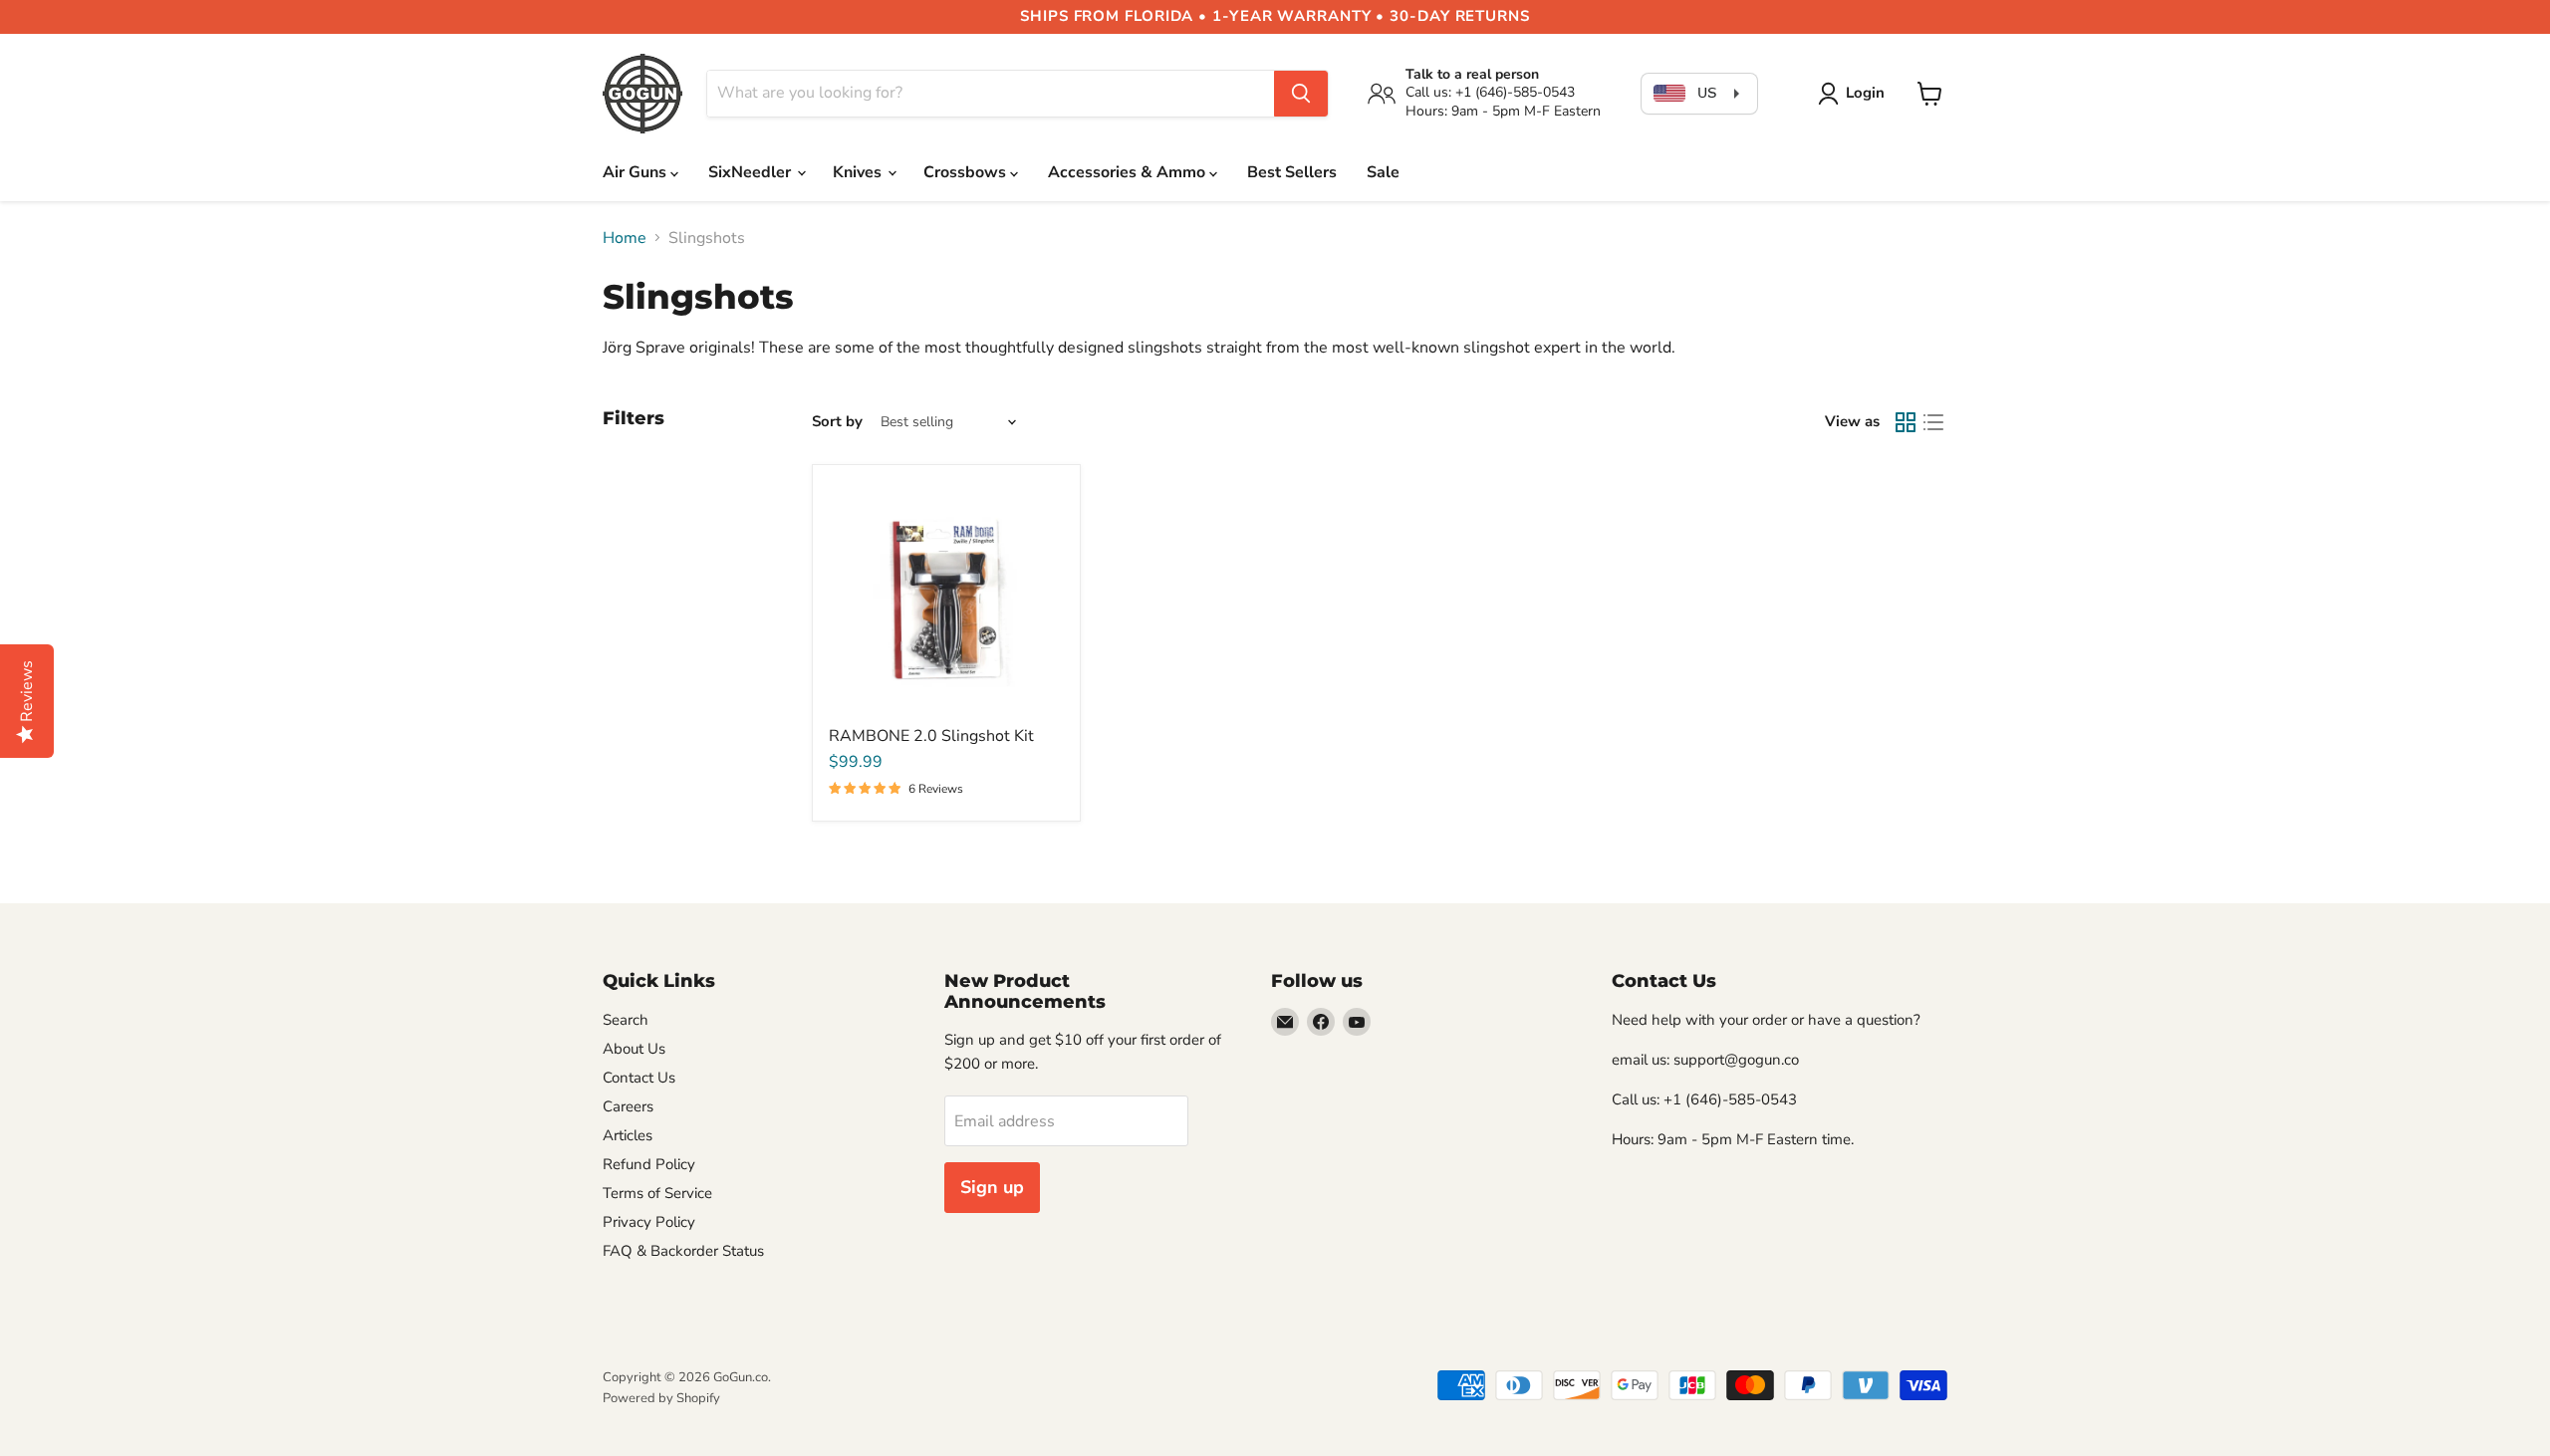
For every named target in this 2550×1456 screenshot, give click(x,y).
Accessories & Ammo (1129, 172)
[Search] (1301, 94)
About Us (634, 1049)
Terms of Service (657, 1193)
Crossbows (967, 172)
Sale (1383, 172)
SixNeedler (752, 172)
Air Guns (637, 172)
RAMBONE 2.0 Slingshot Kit (931, 736)
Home (625, 238)
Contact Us (639, 1078)
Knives (859, 172)
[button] (1855, 94)
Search (626, 1020)
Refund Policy (649, 1164)
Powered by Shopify (661, 1398)
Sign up (992, 1187)
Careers (628, 1106)
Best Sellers (1292, 172)
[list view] (1933, 422)
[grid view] (1906, 422)
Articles (628, 1135)
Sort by (837, 422)
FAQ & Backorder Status (683, 1251)
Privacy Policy (649, 1222)
